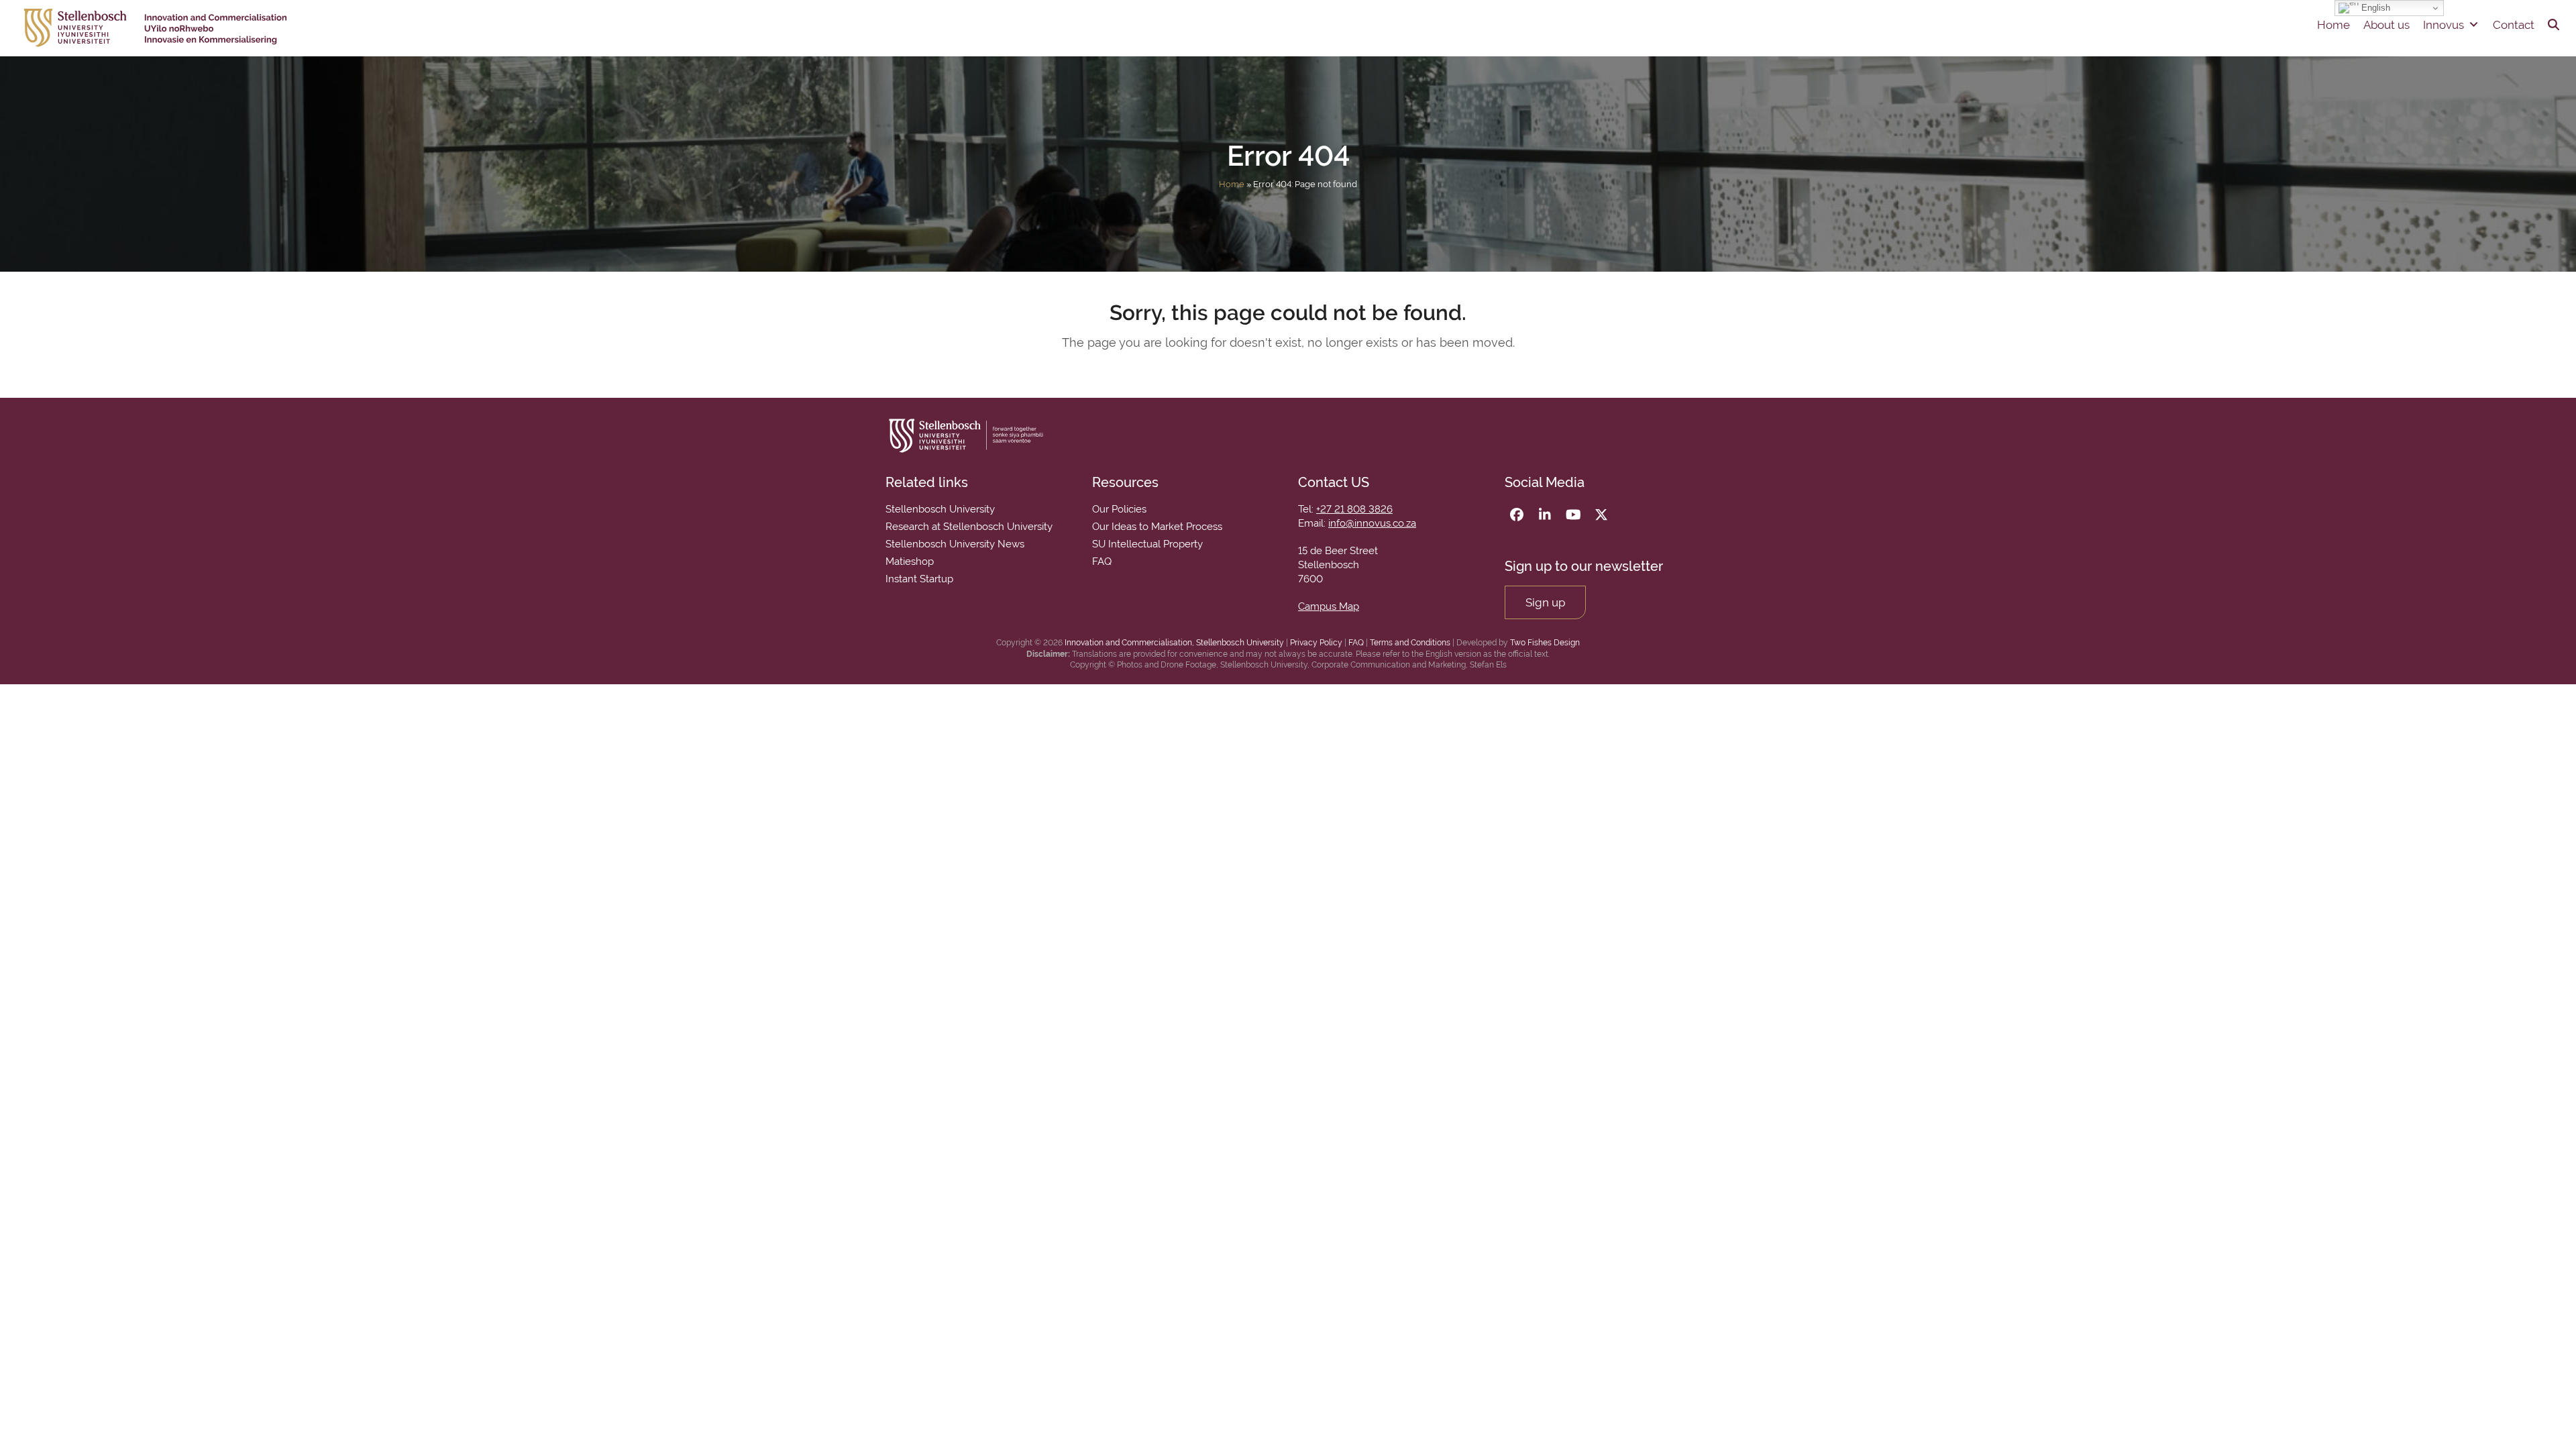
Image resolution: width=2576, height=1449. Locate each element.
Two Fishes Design (1545, 643)
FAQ (1356, 643)
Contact (2514, 25)
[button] (2554, 25)
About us (2386, 25)
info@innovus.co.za (1372, 523)
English (2374, 8)
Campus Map (1329, 606)
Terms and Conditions (1410, 643)
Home (2333, 25)
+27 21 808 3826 (1354, 509)
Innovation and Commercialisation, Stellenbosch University (1174, 643)
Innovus (2444, 25)
